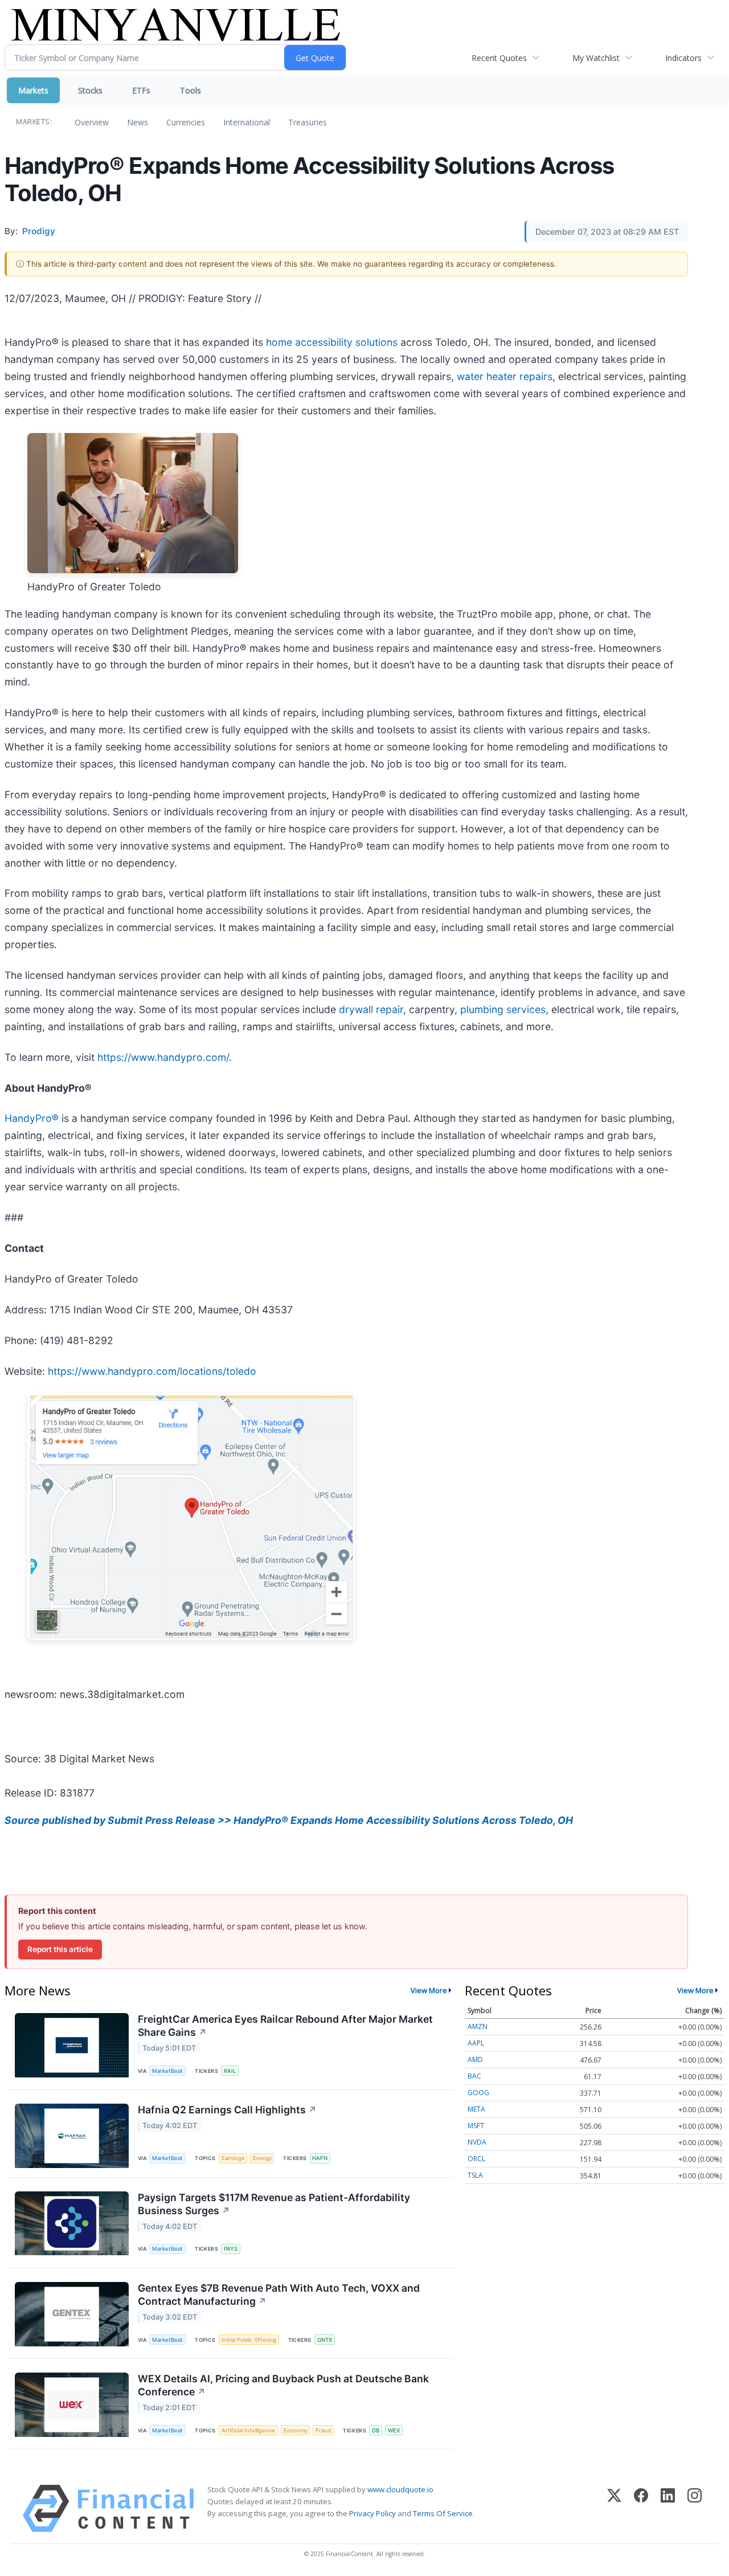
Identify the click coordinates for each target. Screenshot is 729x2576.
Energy (262, 2158)
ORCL (476, 2159)
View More (429, 1990)
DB (376, 2430)
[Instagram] (695, 2508)
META (476, 2109)
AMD (475, 2059)
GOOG (478, 2093)
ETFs (141, 90)
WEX (394, 2430)
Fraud (323, 2430)
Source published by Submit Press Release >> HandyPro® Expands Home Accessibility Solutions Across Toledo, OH (289, 1820)
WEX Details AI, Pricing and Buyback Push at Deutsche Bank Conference (283, 2385)
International (247, 122)
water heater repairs (505, 376)
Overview (92, 122)
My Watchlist (596, 58)
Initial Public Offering (249, 2340)
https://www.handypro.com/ (163, 1057)
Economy (296, 2430)
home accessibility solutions (332, 342)
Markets (33, 90)
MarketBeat (167, 2071)
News (138, 122)
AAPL (476, 2043)
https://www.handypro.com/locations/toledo (152, 1371)
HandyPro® (32, 1118)
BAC (474, 2076)
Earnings (233, 2158)
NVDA (477, 2142)
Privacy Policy (372, 2513)
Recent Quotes (499, 58)
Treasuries (308, 122)
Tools (191, 90)
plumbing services (501, 1009)
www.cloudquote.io (400, 2489)
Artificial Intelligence (248, 2430)
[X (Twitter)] (614, 2508)
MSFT (476, 2126)
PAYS (231, 2249)
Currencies (186, 122)
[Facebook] (641, 2508)
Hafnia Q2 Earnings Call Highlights (227, 2110)
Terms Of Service (443, 2513)
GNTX (325, 2340)
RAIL (230, 2071)
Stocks (90, 90)
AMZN (478, 2026)
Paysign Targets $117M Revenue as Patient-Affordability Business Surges (274, 2204)
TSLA (475, 2175)
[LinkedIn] (668, 2508)
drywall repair (371, 1009)
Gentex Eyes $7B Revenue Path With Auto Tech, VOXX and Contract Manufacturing (279, 2295)
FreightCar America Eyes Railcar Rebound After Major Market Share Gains (285, 2026)
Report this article (60, 1949)
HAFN (320, 2158)
